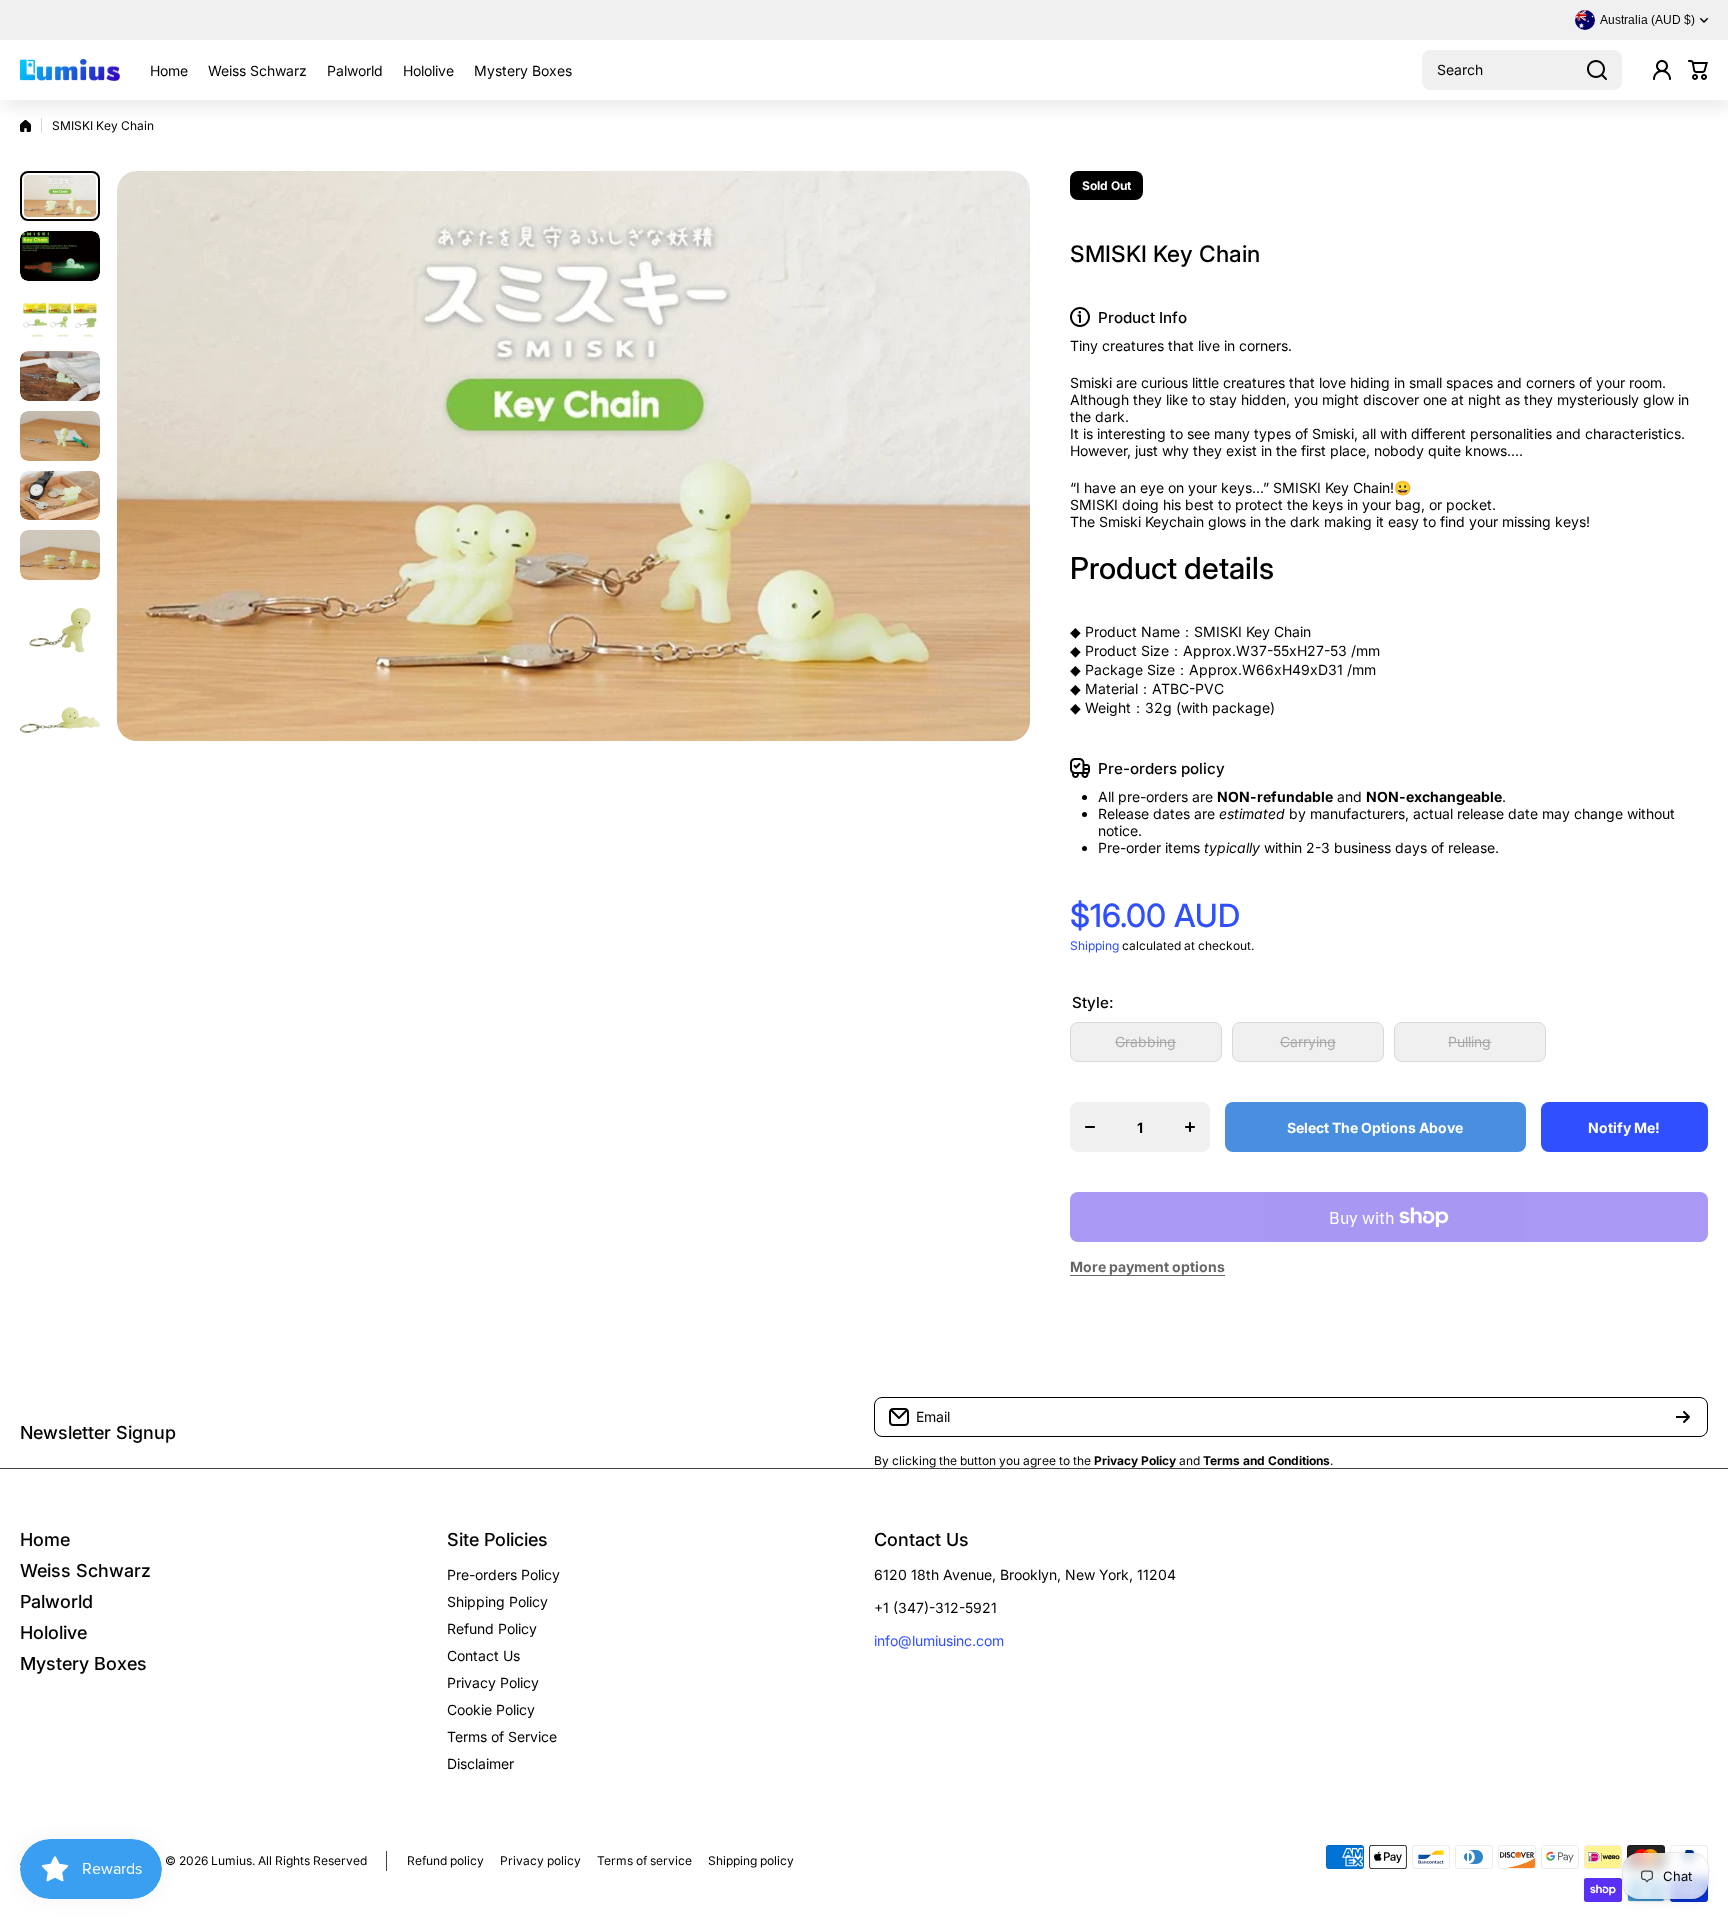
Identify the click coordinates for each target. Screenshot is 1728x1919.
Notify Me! (1624, 1127)
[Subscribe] (1683, 1417)
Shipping (1094, 945)
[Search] (1597, 70)
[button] (1698, 70)
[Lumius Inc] (70, 70)
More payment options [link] (1147, 1266)
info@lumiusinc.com (939, 1640)
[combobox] (1522, 70)
